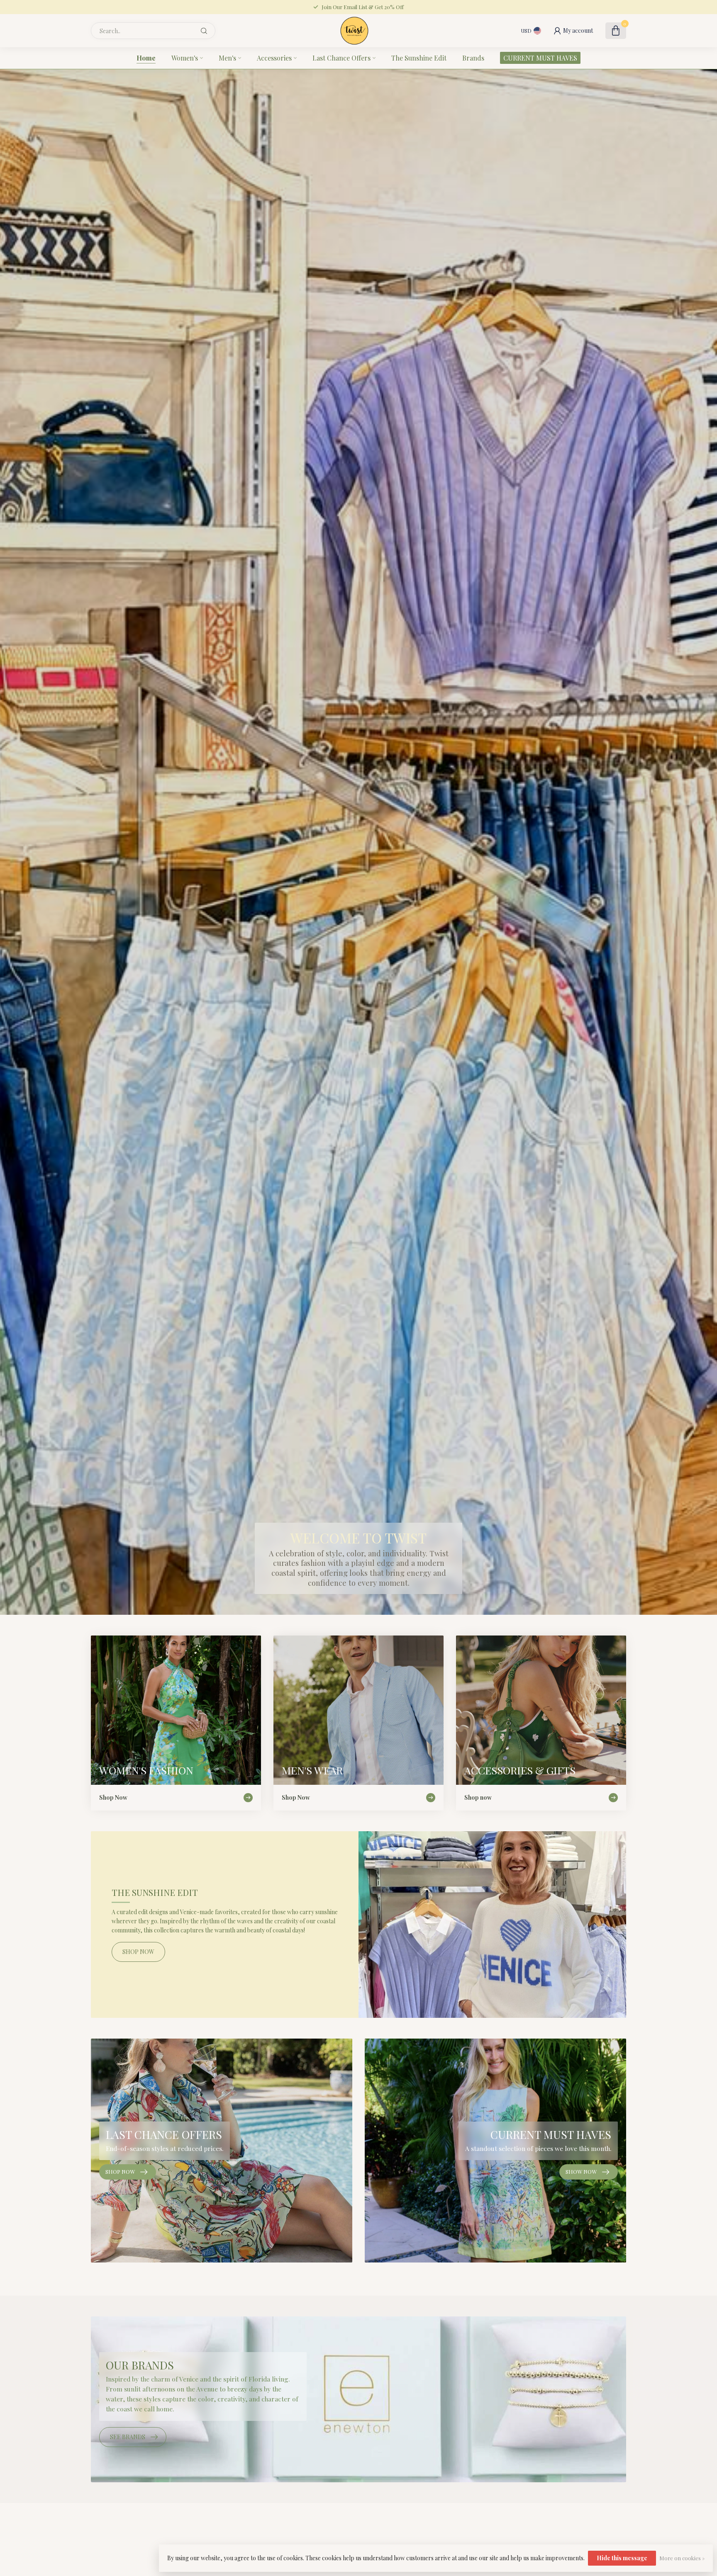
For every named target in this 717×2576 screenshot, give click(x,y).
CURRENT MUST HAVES (540, 58)
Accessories (274, 58)
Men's (227, 58)
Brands (473, 58)
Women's (185, 58)
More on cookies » (682, 2558)
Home (146, 58)
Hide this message (622, 2558)
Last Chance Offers (341, 58)
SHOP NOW (138, 1952)
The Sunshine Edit (419, 58)
